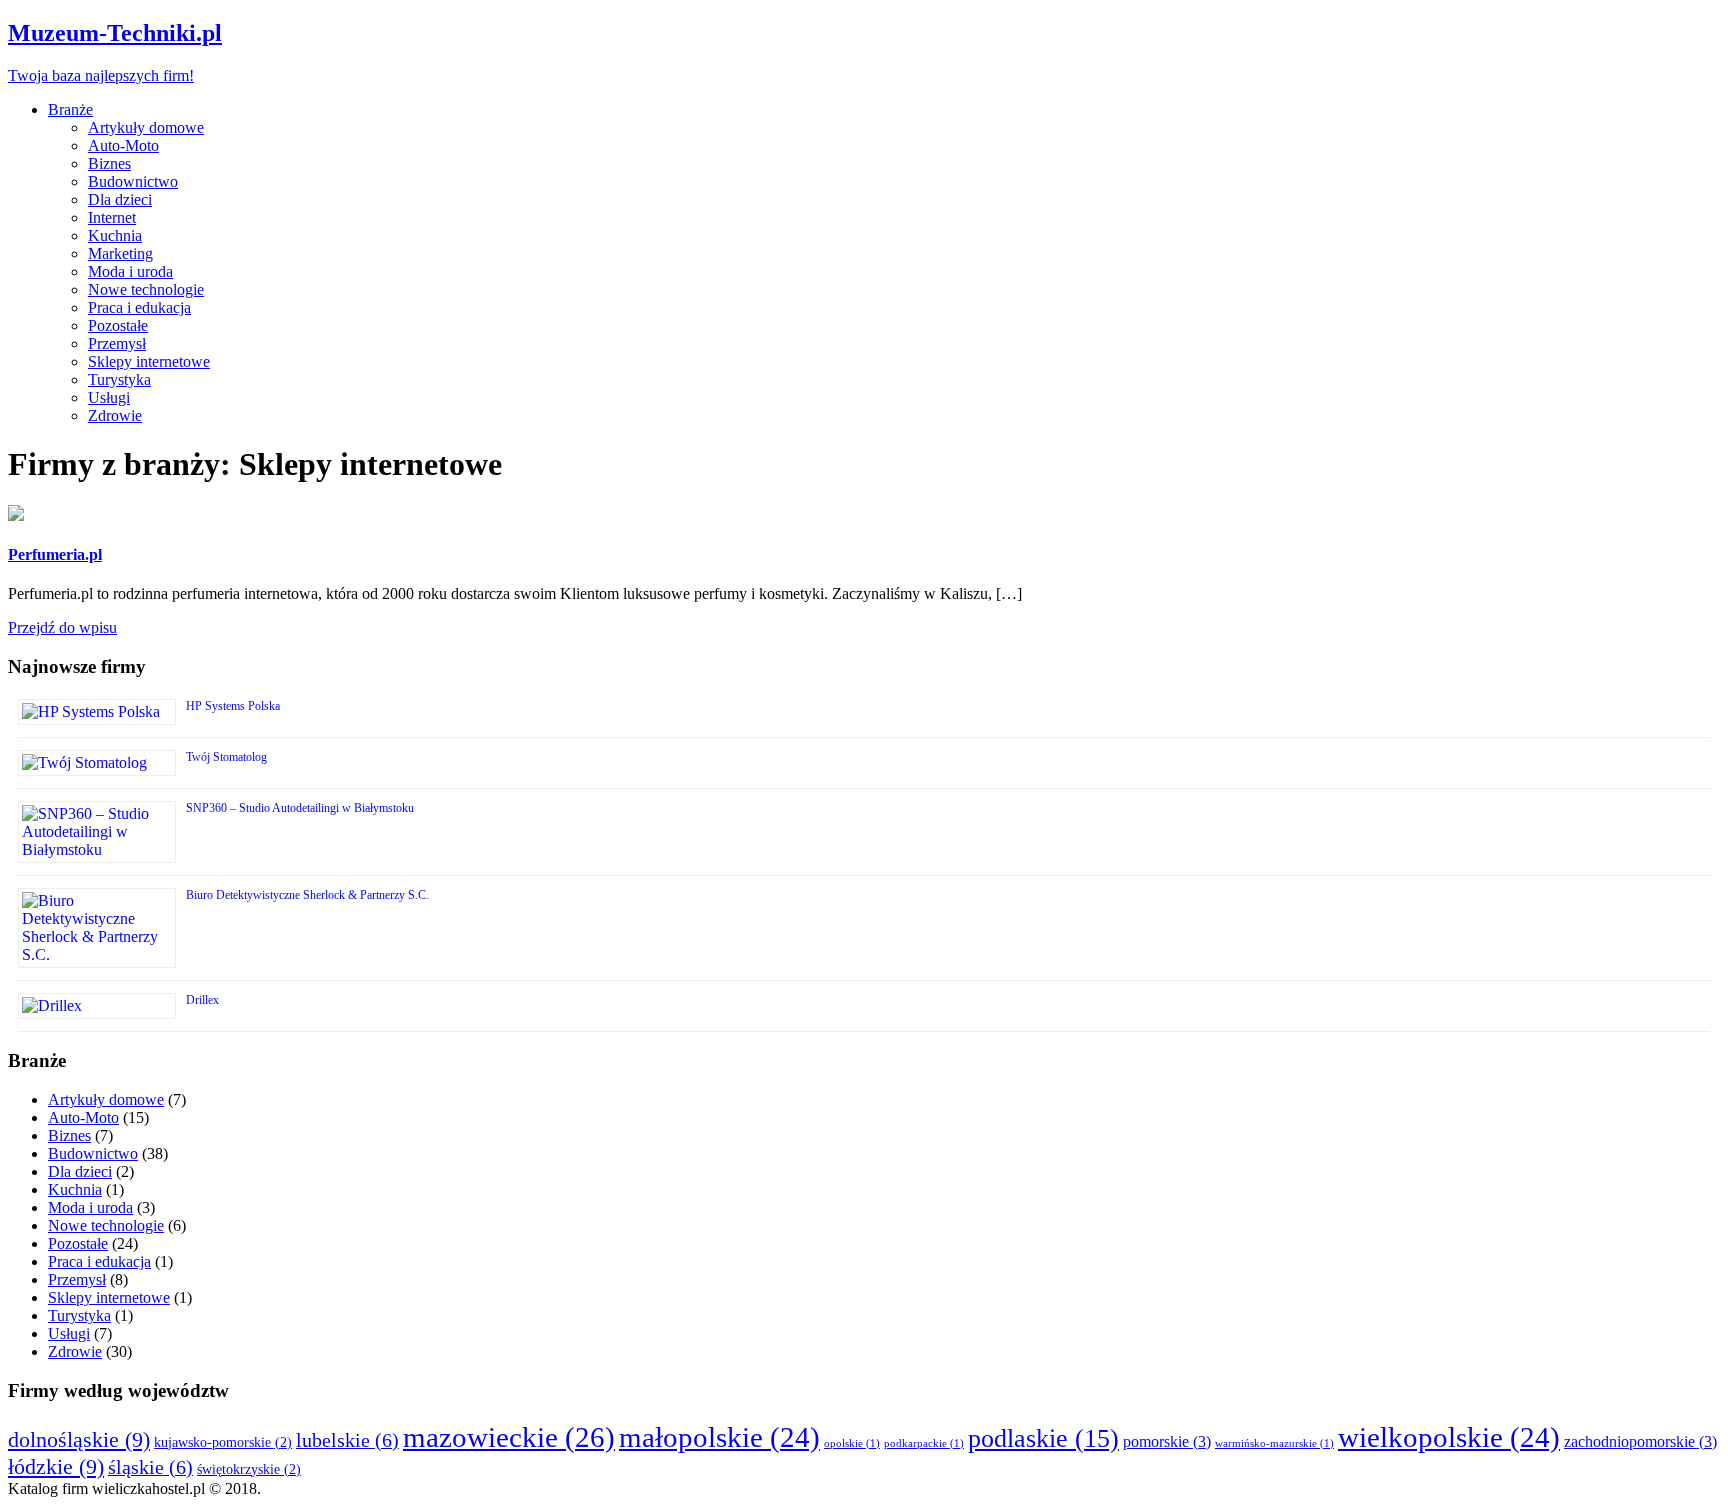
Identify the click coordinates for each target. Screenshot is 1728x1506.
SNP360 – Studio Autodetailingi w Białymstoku (300, 808)
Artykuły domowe (146, 127)
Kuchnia (115, 235)
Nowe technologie (146, 289)
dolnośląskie (79, 1439)
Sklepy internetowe (149, 361)
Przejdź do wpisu (62, 627)
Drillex (202, 1000)
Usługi (109, 397)
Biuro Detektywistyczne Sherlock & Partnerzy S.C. (307, 895)
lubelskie (347, 1440)
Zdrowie (115, 415)
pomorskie (1167, 1441)
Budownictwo (133, 181)
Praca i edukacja (139, 307)
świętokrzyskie (249, 1469)
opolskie (852, 1443)
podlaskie (1043, 1438)
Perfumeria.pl (55, 554)
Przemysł (117, 343)
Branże (70, 109)
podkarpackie (924, 1443)
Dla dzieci (120, 199)
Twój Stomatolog (226, 757)
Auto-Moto (123, 145)
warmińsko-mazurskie (1274, 1443)
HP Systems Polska (233, 706)
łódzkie (56, 1466)
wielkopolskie (1449, 1437)
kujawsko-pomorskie (223, 1442)
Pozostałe (118, 325)
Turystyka (119, 379)
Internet (112, 217)
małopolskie (719, 1437)
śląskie (150, 1467)
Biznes (109, 163)
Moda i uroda (130, 271)
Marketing (120, 253)
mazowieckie (509, 1437)
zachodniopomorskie (1640, 1441)
